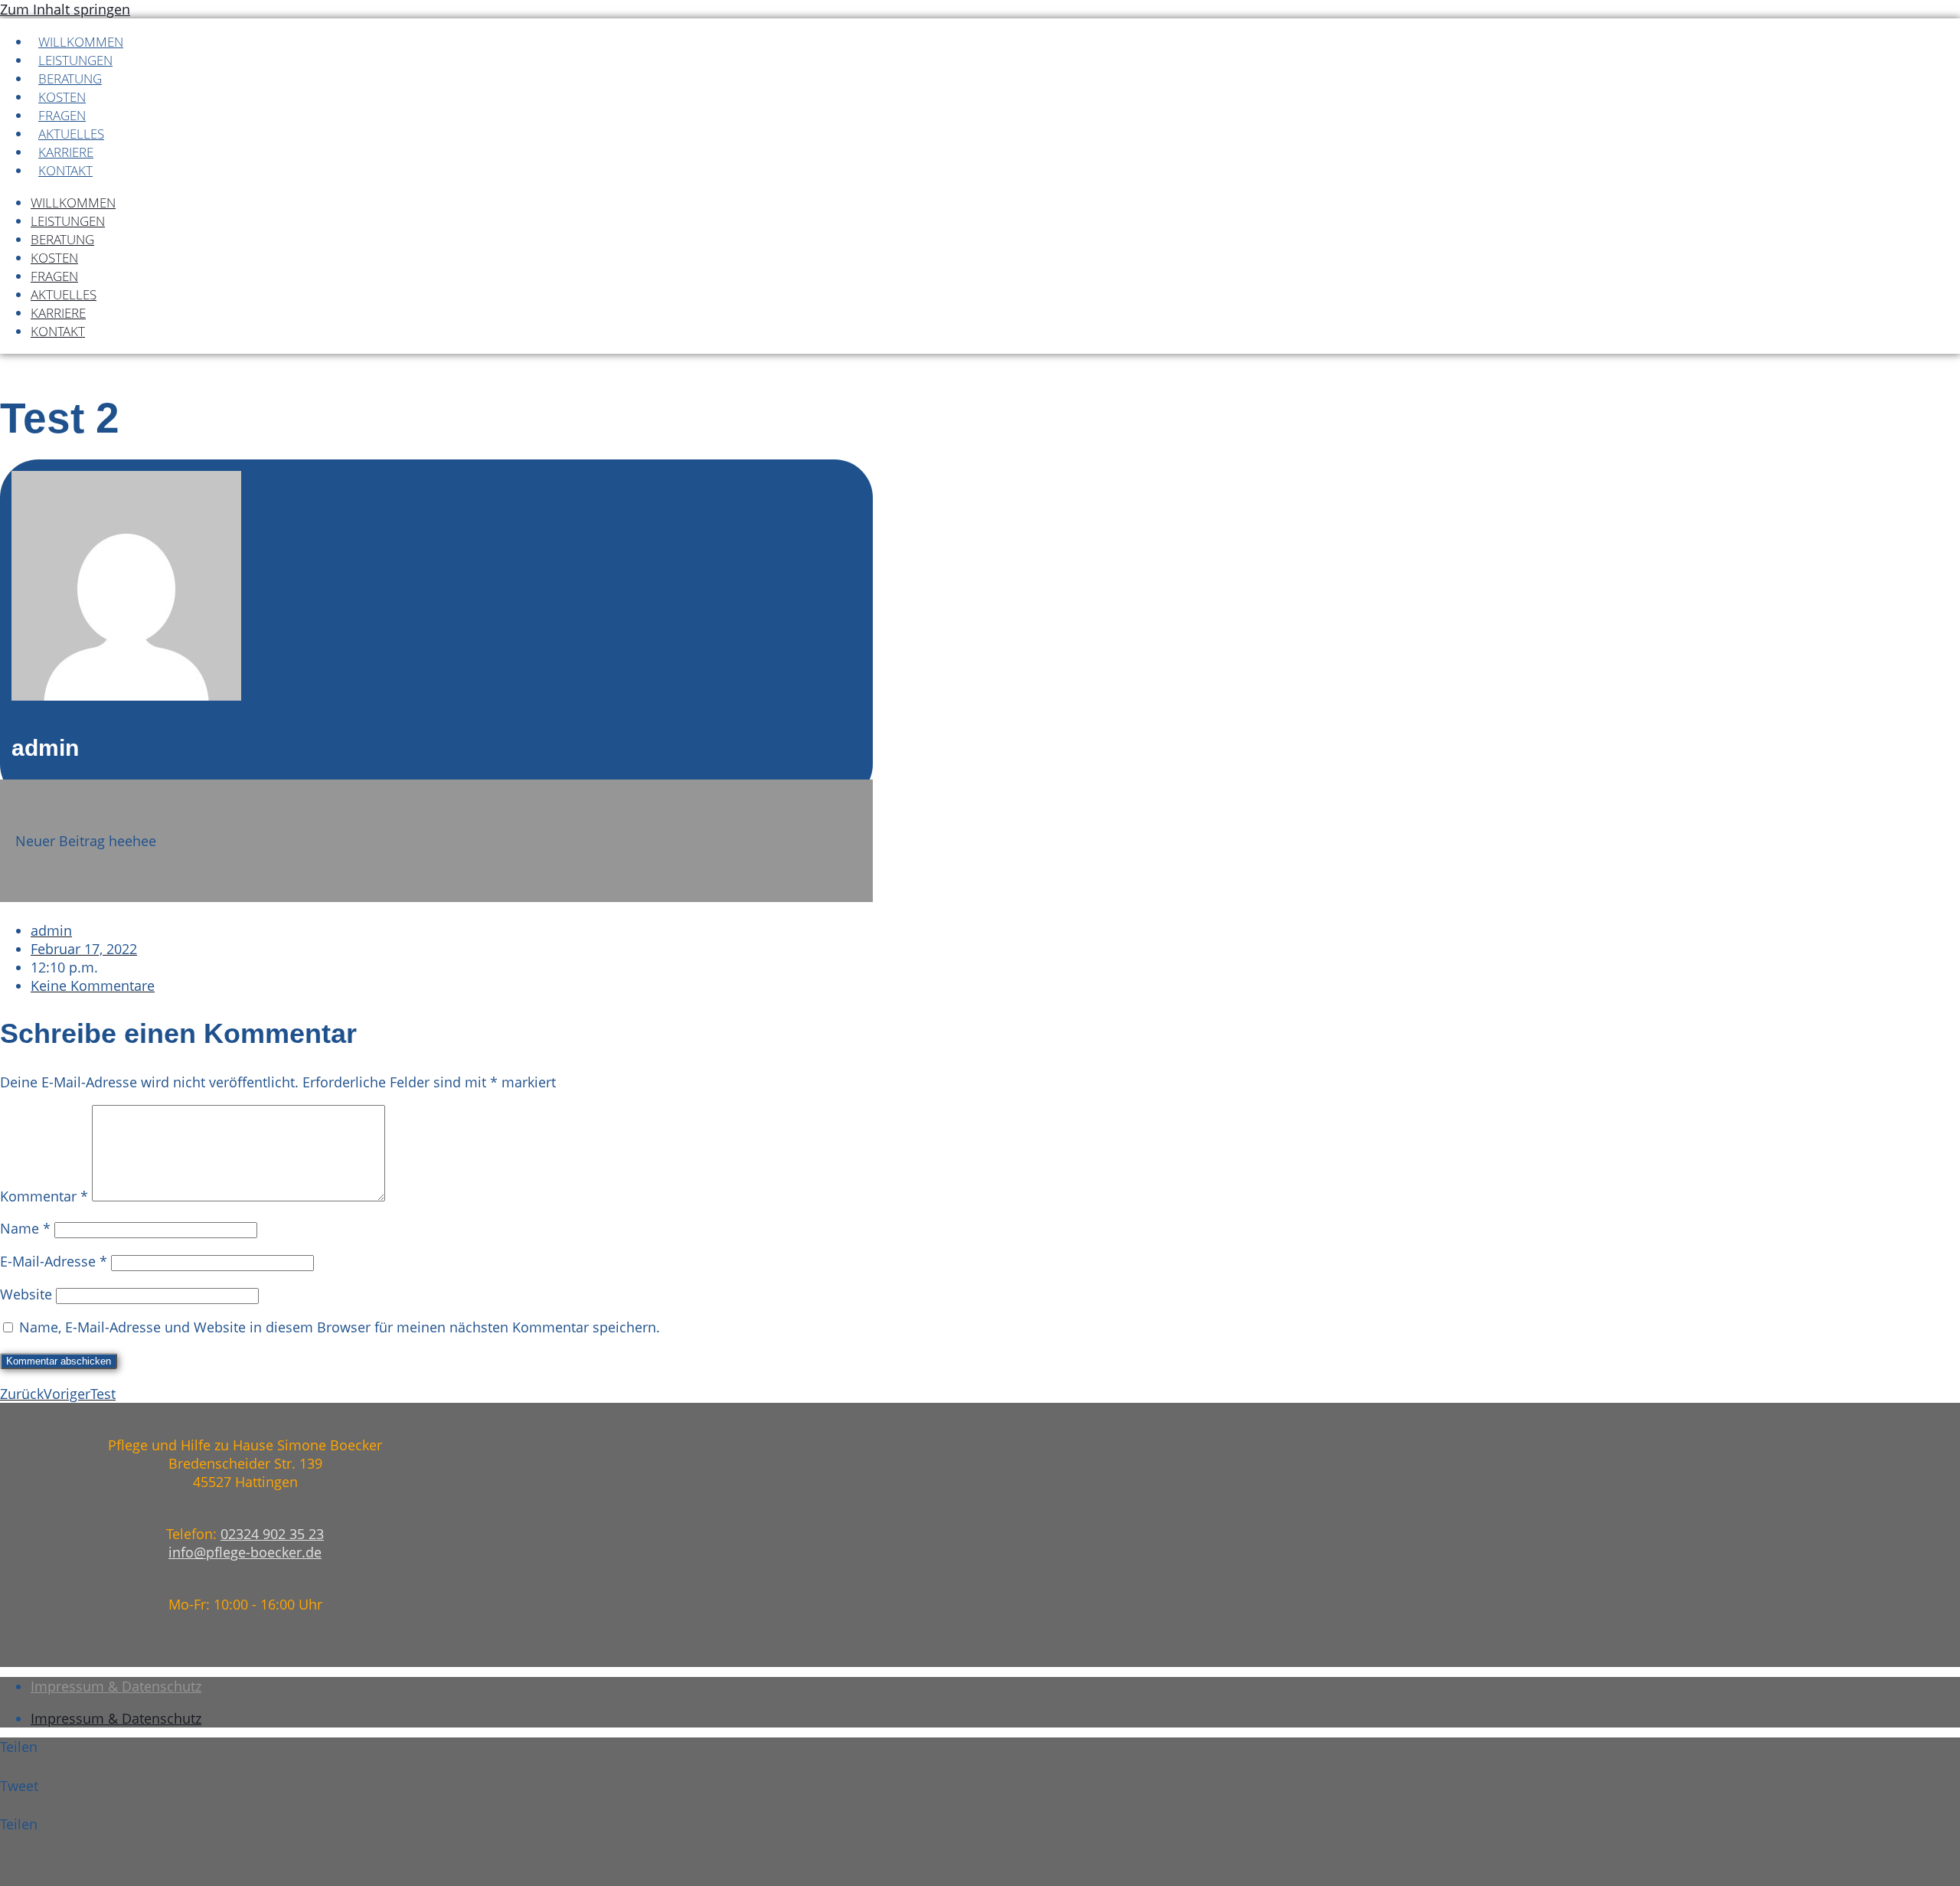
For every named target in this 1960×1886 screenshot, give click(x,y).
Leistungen (75, 60)
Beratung (70, 78)
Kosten (62, 97)
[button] (191, 1757)
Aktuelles (71, 134)
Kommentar (44, 1196)
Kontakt (65, 170)
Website (26, 1294)
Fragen (62, 115)
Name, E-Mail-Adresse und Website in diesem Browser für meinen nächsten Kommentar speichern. (340, 1327)
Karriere (66, 152)
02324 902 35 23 (272, 1534)
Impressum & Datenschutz (116, 1686)
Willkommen (81, 42)
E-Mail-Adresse (54, 1261)
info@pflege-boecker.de (245, 1552)
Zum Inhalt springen (65, 9)
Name (25, 1228)
